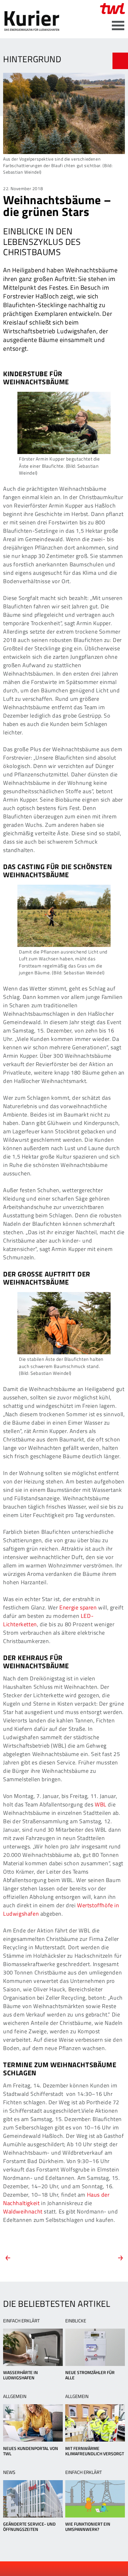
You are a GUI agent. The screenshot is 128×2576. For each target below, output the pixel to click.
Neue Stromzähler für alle (90, 2375)
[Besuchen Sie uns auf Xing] (70, 2569)
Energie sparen (78, 1607)
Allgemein (15, 2396)
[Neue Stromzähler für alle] (95, 2347)
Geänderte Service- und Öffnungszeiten (29, 2527)
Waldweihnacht (23, 2211)
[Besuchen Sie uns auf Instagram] (80, 2569)
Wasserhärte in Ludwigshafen (21, 2375)
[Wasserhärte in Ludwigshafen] (33, 2347)
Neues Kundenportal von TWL (31, 2451)
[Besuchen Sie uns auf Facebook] (49, 2569)
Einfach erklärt (21, 2321)
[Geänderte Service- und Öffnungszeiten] (33, 2499)
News (9, 2472)
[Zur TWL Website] (112, 9)
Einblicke (76, 2321)
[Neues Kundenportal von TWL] (33, 2423)
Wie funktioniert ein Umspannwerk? (88, 2527)
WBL (101, 1804)
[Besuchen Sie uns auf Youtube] (59, 2569)
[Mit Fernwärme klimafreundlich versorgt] (95, 2423)
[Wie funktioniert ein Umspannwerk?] (95, 2499)
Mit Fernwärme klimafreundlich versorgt (95, 2451)
